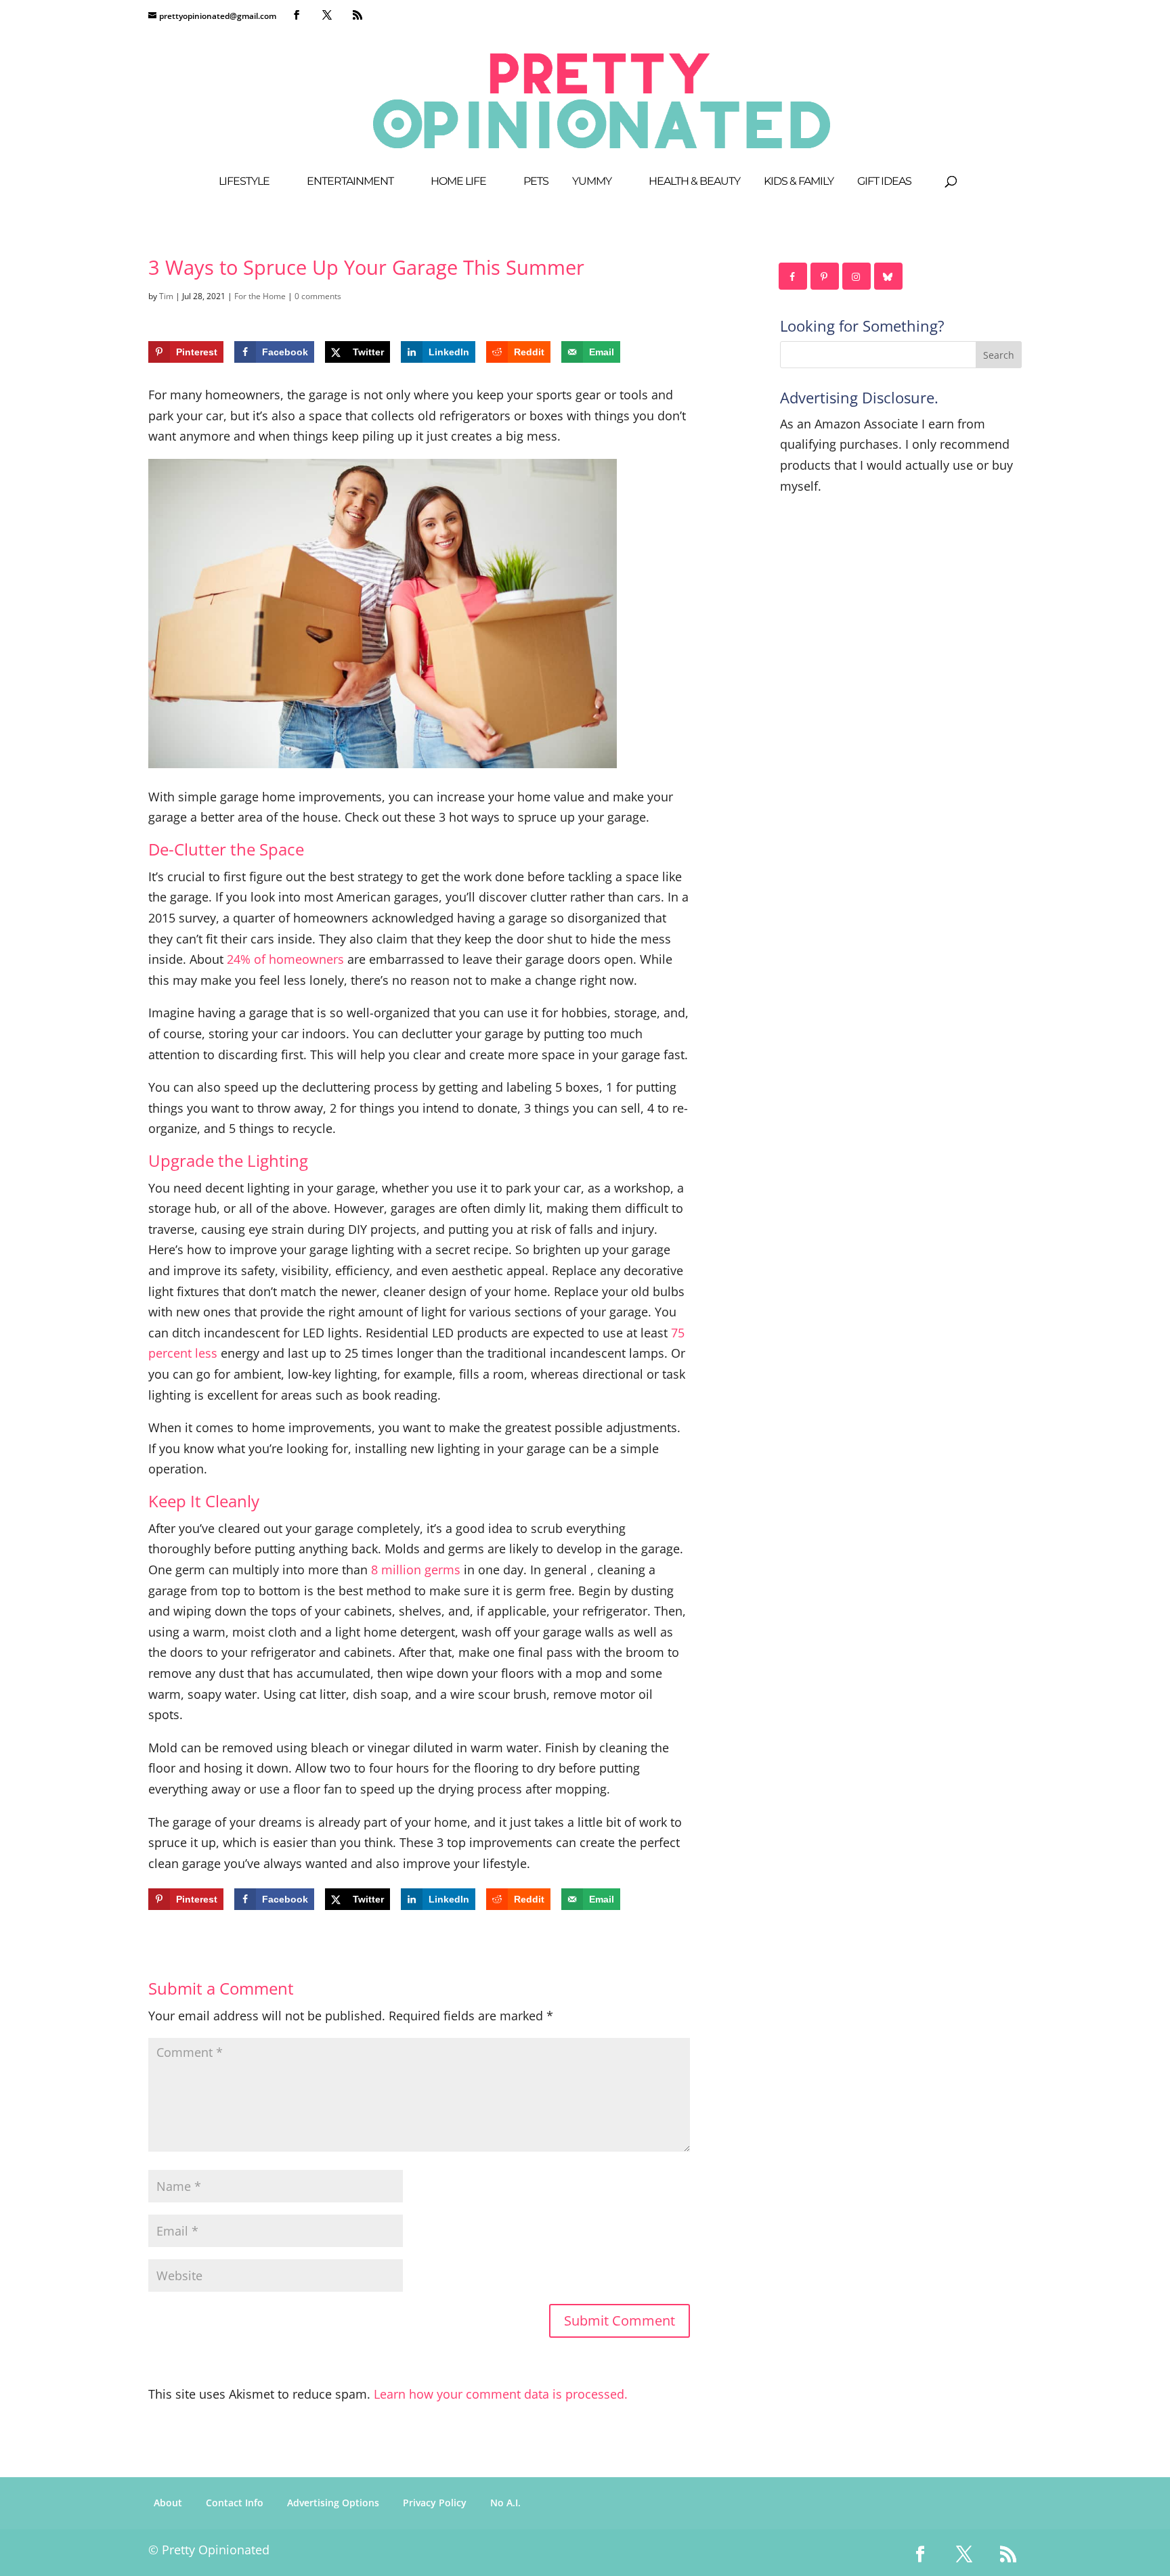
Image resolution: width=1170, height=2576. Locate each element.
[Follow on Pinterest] (825, 276)
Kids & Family (799, 182)
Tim (166, 296)
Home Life (458, 182)
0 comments (318, 296)
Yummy (592, 182)
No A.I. (505, 2503)
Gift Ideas (884, 182)
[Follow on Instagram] (857, 276)
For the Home (260, 296)
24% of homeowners (285, 959)
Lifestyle (244, 182)
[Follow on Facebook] (794, 276)
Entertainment (350, 182)
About (168, 2503)
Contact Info (235, 2503)
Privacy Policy (435, 2503)
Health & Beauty (694, 182)
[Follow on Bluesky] (889, 276)
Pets (536, 182)
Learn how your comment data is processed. (501, 2394)
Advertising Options (333, 2503)
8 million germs (416, 1570)
